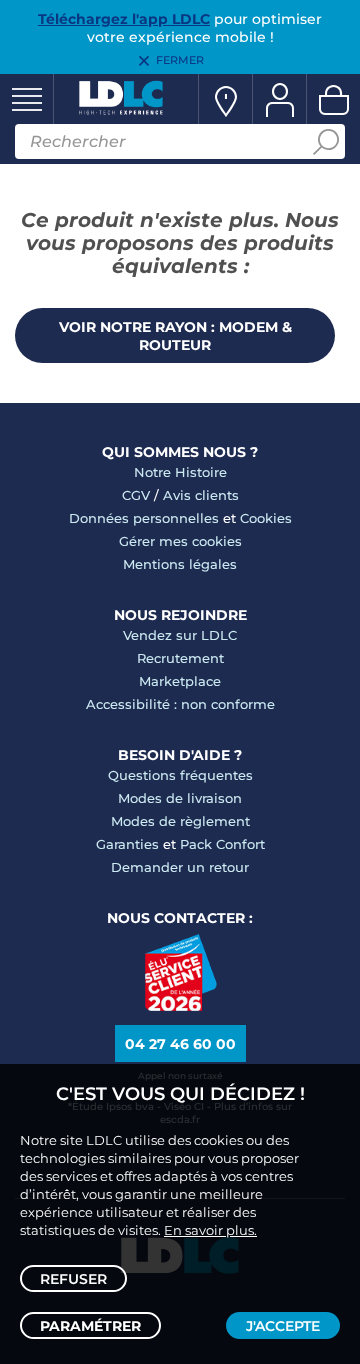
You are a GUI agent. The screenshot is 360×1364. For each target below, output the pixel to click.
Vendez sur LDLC (180, 635)
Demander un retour (180, 867)
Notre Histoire (180, 472)
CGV (136, 495)
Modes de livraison (180, 798)
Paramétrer (90, 1326)
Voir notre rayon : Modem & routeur (175, 336)
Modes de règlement (180, 821)
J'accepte (283, 1326)
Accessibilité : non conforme (180, 704)
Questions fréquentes (180, 775)
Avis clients (201, 495)
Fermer (180, 60)
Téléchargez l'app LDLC (124, 19)
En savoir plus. (210, 1230)
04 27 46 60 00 (180, 1044)
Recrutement (180, 658)
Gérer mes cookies (180, 541)
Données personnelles (144, 518)
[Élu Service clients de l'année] (180, 1006)
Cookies (266, 518)
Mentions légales (180, 564)
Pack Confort (222, 844)
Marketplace (180, 681)
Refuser (73, 1279)
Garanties (127, 844)
